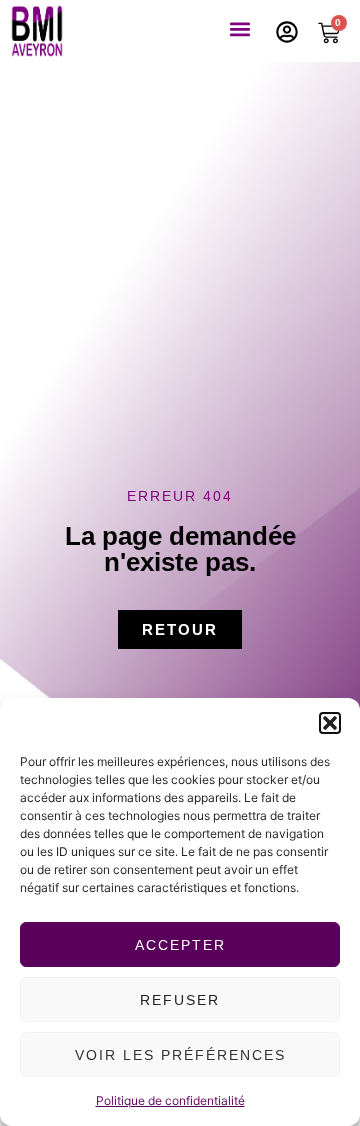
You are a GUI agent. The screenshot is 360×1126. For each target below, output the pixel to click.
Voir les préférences (180, 1055)
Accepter (180, 945)
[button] (330, 723)
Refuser (180, 1000)
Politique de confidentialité (170, 1100)
